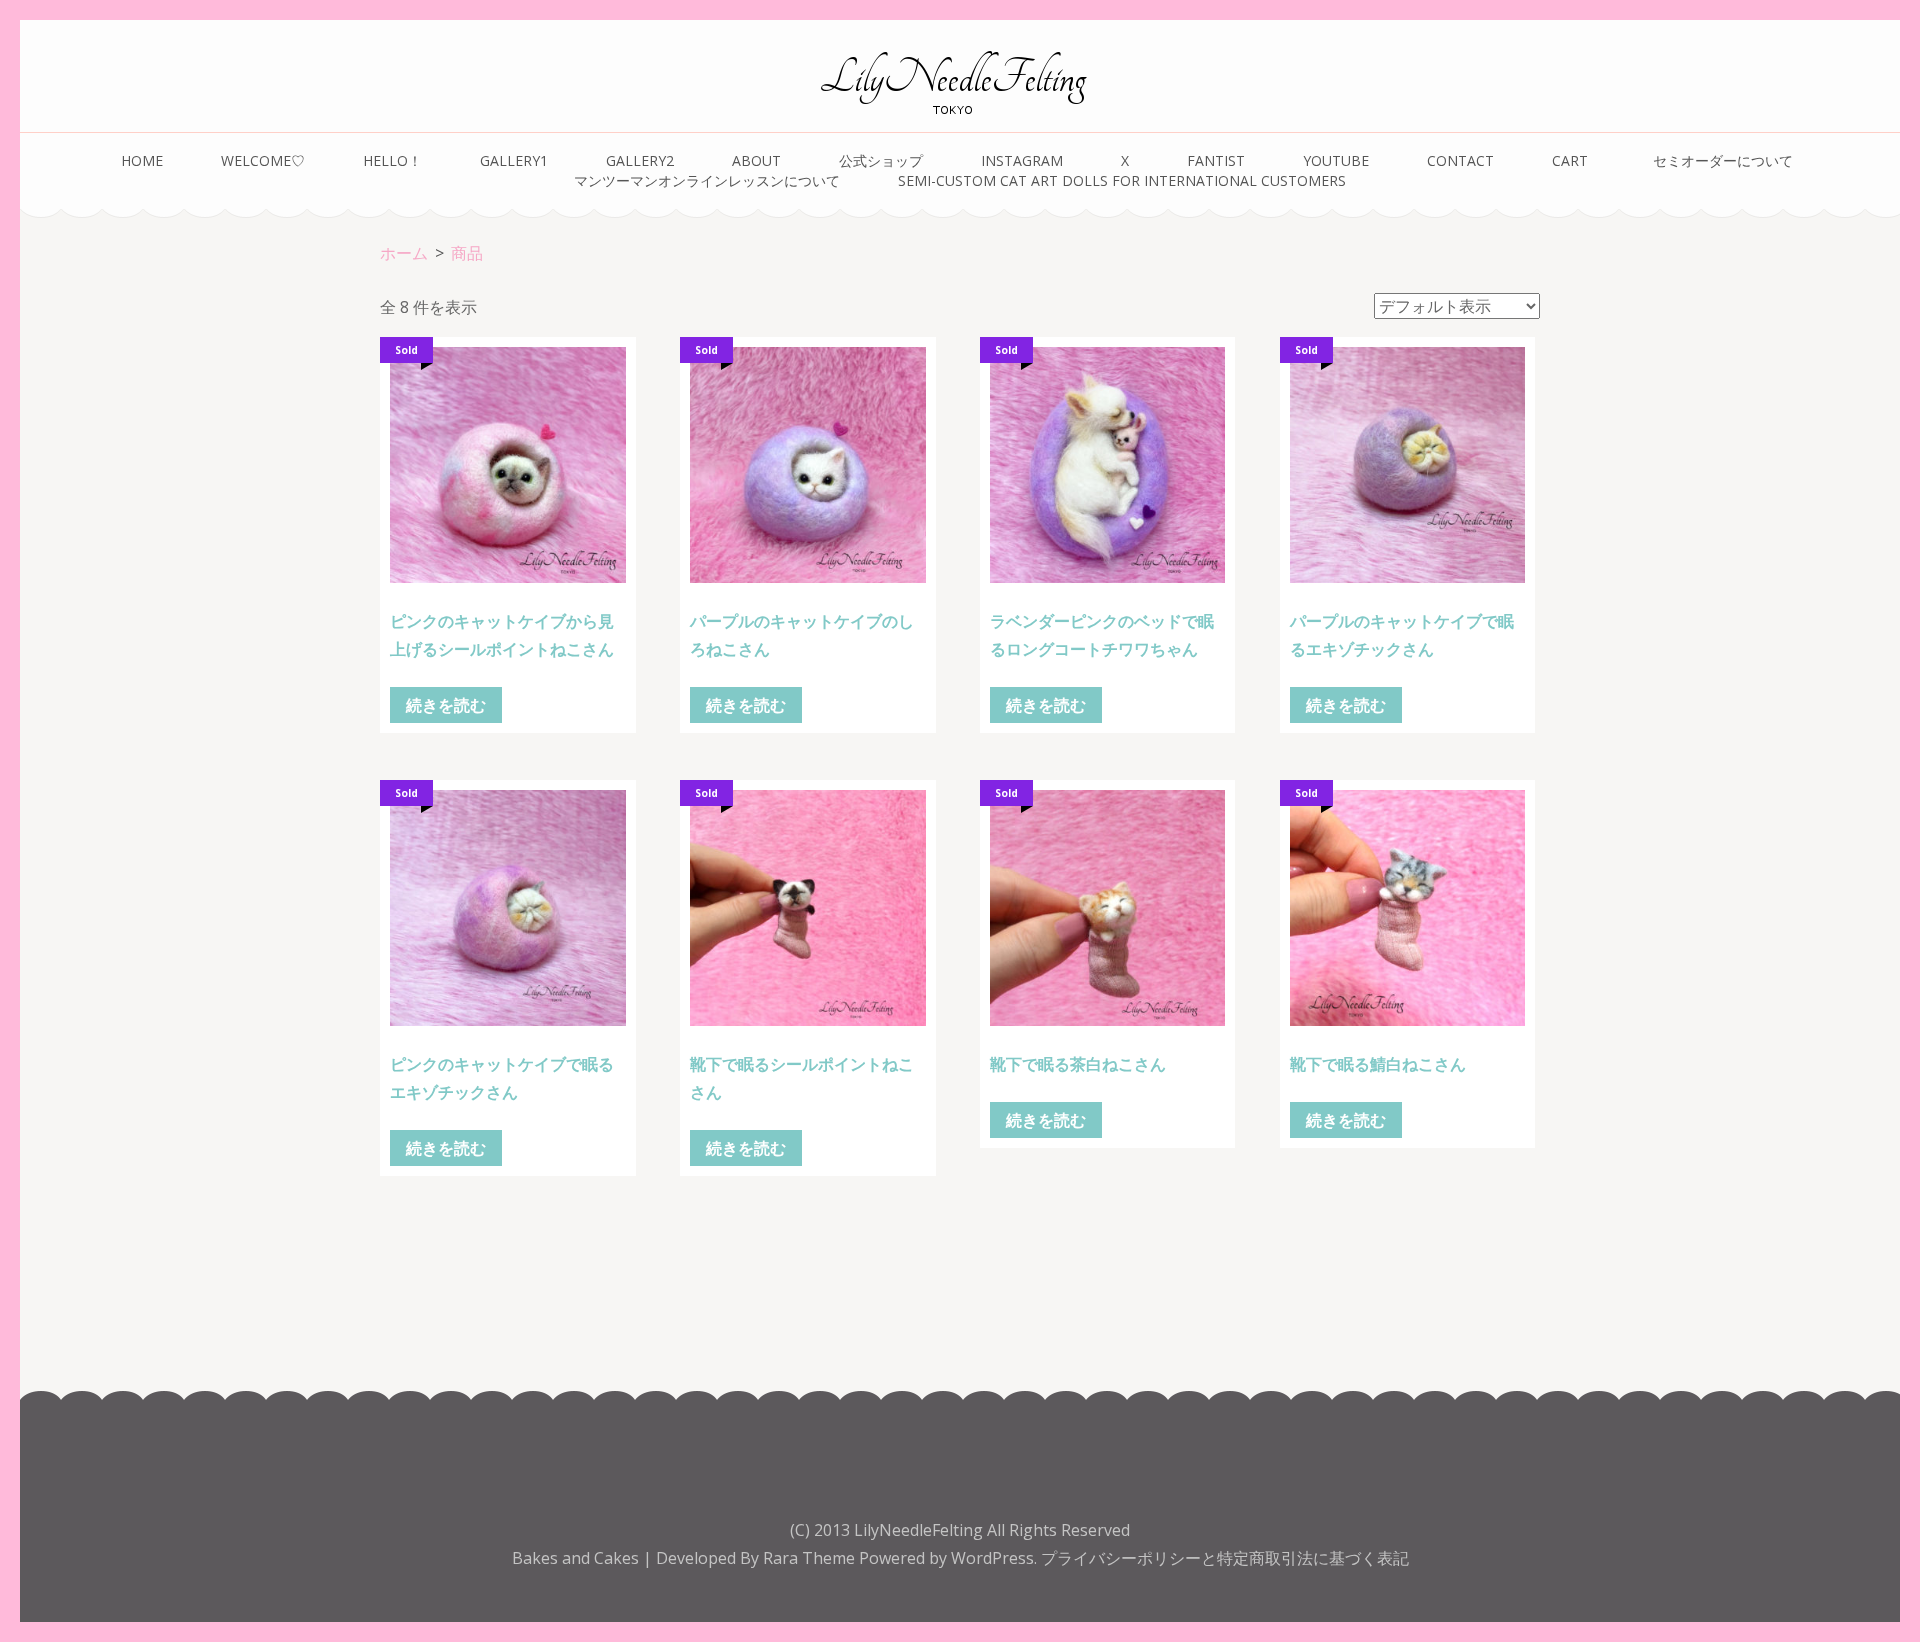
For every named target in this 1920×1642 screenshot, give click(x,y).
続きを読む (446, 705)
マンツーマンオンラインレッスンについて (707, 180)
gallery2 (640, 160)
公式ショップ (881, 160)
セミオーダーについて (1726, 160)
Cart (1570, 160)
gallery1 (514, 160)
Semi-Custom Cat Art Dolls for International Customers (1122, 180)
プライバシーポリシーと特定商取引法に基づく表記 (1225, 1558)
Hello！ (392, 160)
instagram (1022, 160)
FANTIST (1216, 160)
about (756, 160)
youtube (1336, 160)
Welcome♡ (263, 160)
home (142, 160)
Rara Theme (811, 1558)
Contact (1460, 160)
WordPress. (994, 1558)
